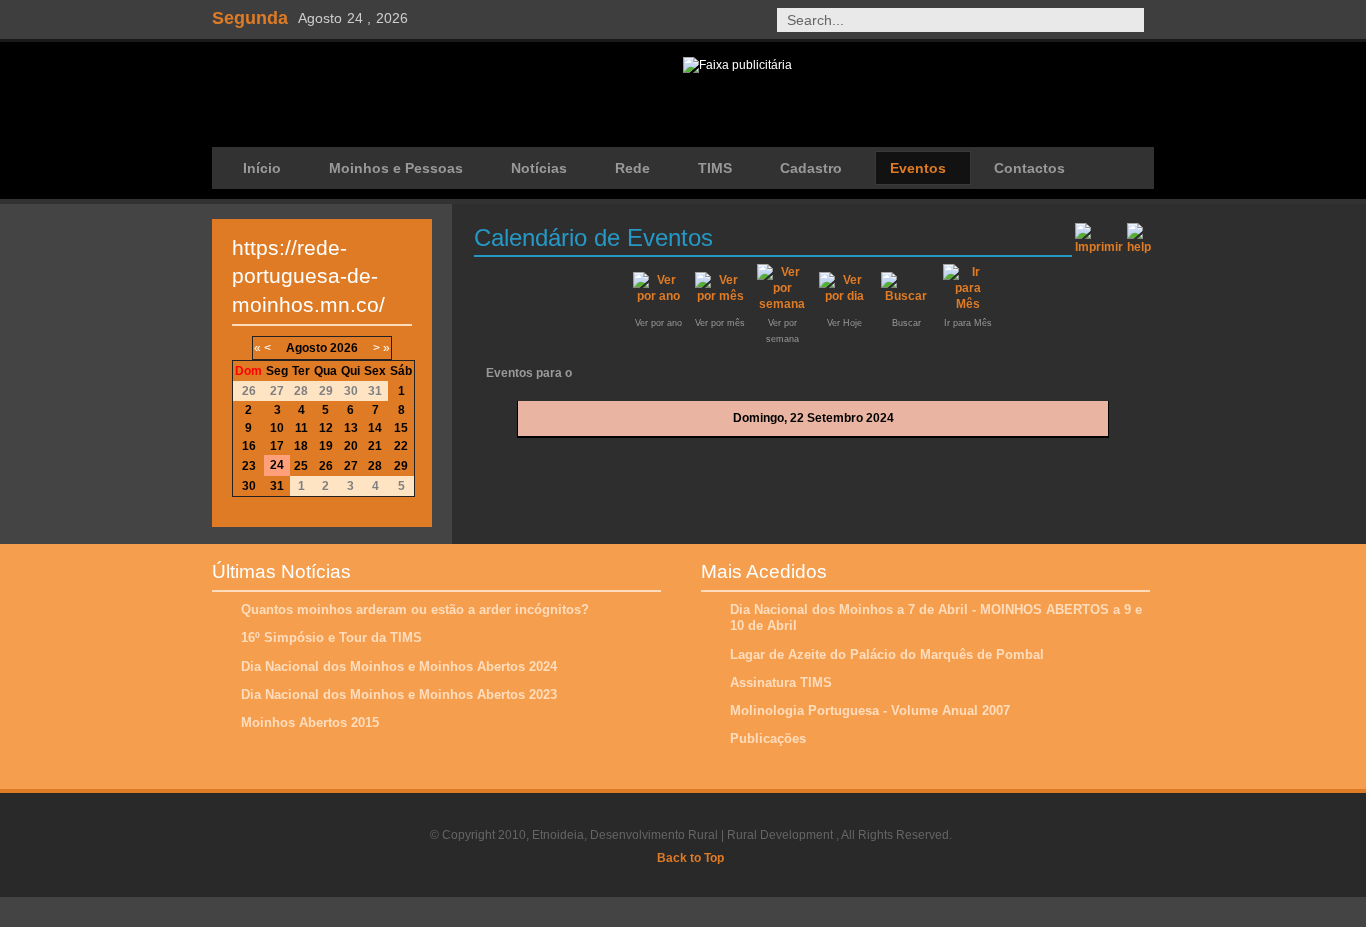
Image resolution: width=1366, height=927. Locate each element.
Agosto (306, 348)
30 (249, 486)
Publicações (768, 738)
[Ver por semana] (782, 304)
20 (351, 446)
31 (277, 486)
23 (249, 466)
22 (401, 446)
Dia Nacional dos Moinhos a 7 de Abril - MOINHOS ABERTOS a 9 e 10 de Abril (936, 617)
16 (249, 446)
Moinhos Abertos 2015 (310, 722)
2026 (344, 348)
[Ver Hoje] (844, 296)
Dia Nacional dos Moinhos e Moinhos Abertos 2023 (399, 694)
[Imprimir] (1099, 235)
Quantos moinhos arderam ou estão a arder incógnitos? (415, 609)
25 (301, 466)
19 (326, 446)
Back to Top (690, 858)
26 (326, 466)
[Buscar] (906, 296)
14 (375, 428)
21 (375, 446)
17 (277, 446)
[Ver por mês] (720, 296)
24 (277, 465)
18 (301, 446)
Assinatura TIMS (781, 682)
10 (277, 428)
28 (375, 466)
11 (301, 428)
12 (326, 428)
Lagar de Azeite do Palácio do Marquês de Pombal (887, 654)
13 (351, 428)
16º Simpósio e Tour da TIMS (331, 637)
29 (401, 466)
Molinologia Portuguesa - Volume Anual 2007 (870, 710)
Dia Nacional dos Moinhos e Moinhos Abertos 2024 (399, 666)
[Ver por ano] (658, 296)
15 (401, 428)
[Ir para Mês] (968, 304)
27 (351, 466)
